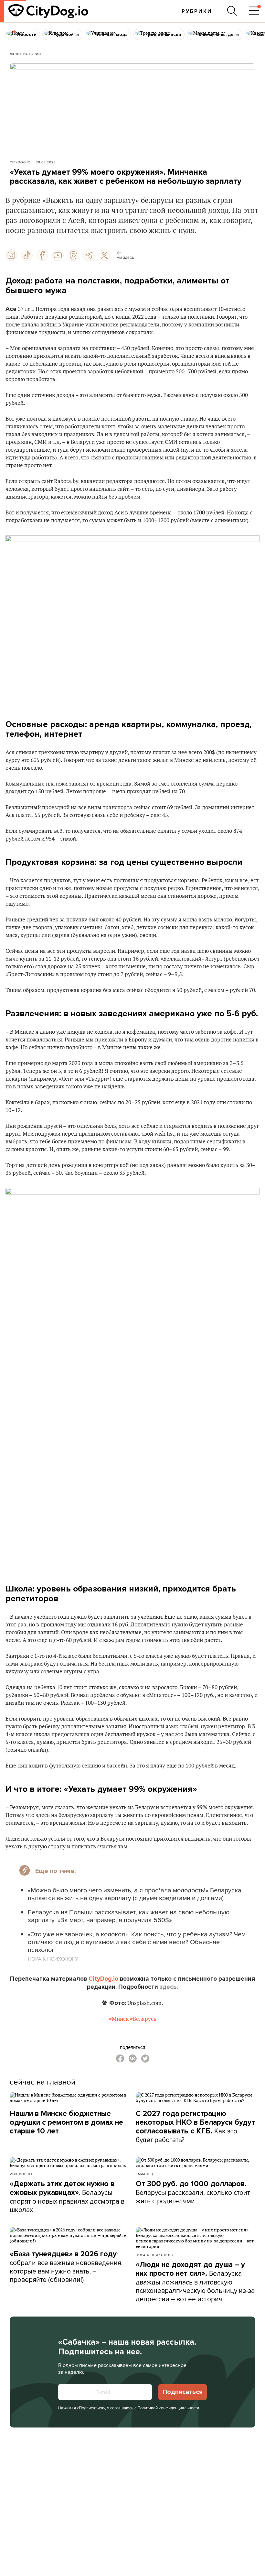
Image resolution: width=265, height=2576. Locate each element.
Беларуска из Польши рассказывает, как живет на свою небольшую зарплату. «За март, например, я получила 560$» (129, 1916)
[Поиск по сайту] (232, 11)
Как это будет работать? (195, 2127)
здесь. (169, 1987)
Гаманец (144, 2174)
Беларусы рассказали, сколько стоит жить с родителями (193, 2192)
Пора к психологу (155, 2255)
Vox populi (21, 2174)
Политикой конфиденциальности (168, 2408)
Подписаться (183, 2392)
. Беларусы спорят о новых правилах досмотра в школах (67, 2197)
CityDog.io (20, 162)
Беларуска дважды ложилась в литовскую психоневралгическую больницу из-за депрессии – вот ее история (195, 2282)
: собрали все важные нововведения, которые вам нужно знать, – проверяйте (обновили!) (66, 2267)
